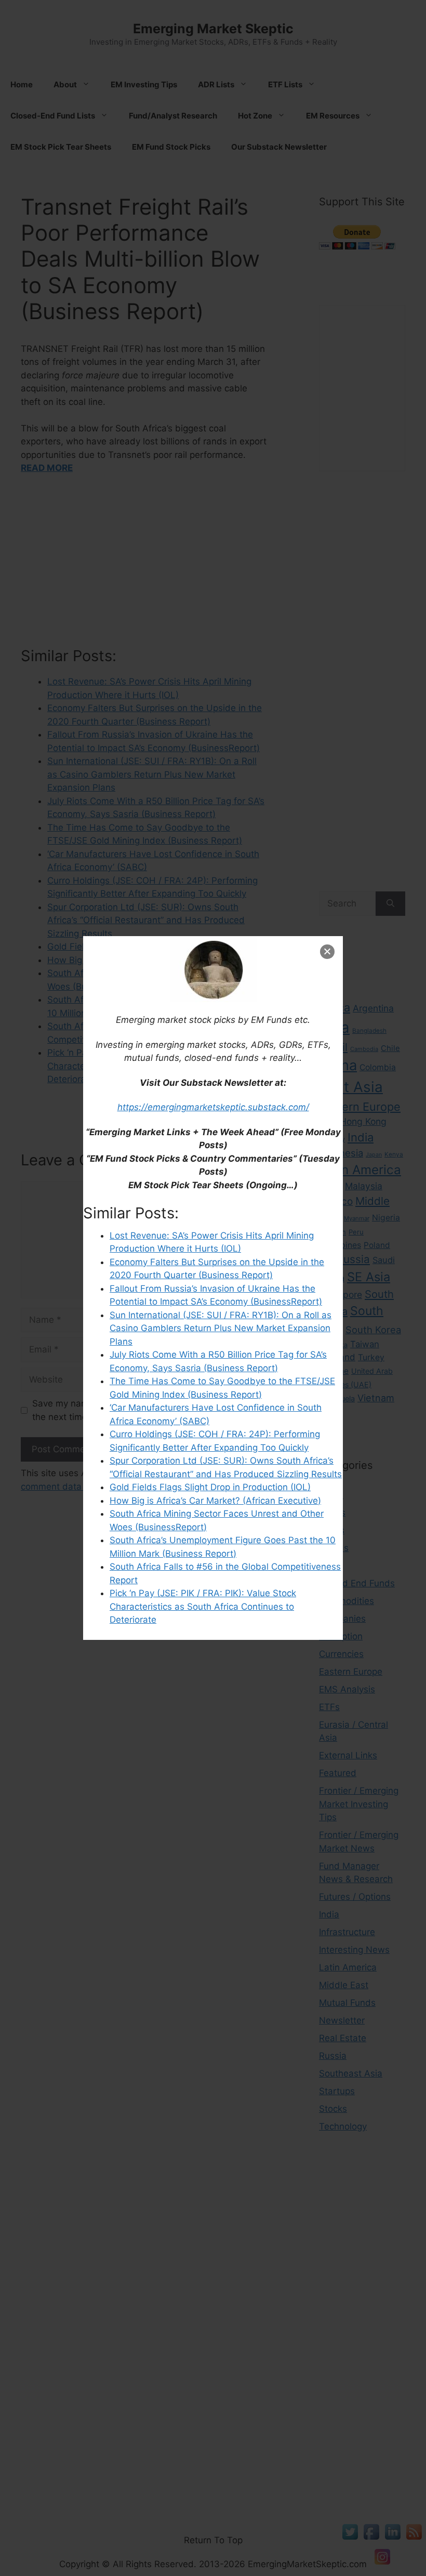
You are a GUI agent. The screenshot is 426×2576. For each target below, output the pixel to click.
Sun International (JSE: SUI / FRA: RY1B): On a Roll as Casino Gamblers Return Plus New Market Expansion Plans (221, 1328)
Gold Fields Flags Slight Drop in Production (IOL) (210, 1487)
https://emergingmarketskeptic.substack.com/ (213, 1107)
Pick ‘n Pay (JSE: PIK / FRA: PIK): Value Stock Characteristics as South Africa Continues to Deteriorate (203, 1606)
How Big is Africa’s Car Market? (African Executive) (215, 1501)
